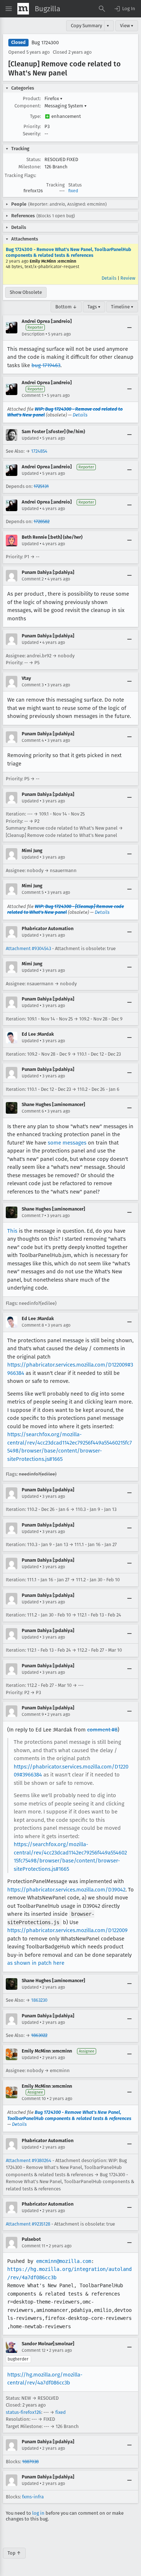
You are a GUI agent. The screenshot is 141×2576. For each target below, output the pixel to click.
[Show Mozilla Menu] (23, 9)
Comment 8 (33, 1325)
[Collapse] (129, 328)
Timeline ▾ (122, 307)
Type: (35, 116)
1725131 (41, 486)
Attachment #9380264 (29, 2160)
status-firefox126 (23, 2412)
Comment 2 (33, 579)
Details (109, 278)
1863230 (39, 2000)
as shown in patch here (36, 1963)
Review (128, 278)
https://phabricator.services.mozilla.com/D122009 (67, 1930)
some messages (67, 1143)
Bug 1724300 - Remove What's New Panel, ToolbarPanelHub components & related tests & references (69, 252)
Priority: (32, 126)
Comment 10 (34, 2099)
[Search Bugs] (102, 9)
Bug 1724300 (45, 43)
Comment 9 (33, 1714)
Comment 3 (33, 685)
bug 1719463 (46, 365)
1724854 (39, 451)
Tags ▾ (94, 307)
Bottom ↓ (66, 307)
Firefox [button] (54, 98)
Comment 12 (34, 2350)
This (12, 1231)
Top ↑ (14, 2553)
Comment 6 (33, 1111)
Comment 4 (33, 740)
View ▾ (127, 26)
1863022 (39, 2035)
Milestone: (30, 167)
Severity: (32, 134)
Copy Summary (86, 26)
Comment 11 (33, 2246)
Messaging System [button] (66, 106)
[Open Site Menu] (9, 9)
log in (38, 2513)
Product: (32, 98)
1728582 (42, 521)
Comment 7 (33, 1216)
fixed (73, 191)
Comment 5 (33, 892)
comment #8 (102, 1730)
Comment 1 (33, 395)
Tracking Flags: (20, 175)
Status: (34, 159)
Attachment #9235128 (28, 2224)
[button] (124, 9)
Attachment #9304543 (28, 948)
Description (33, 334)
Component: (28, 106)
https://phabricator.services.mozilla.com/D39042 (66, 1890)
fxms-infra (33, 2497)
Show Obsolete (26, 292)
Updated (30, 438)
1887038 (30, 2462)
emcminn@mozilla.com (64, 2261)
